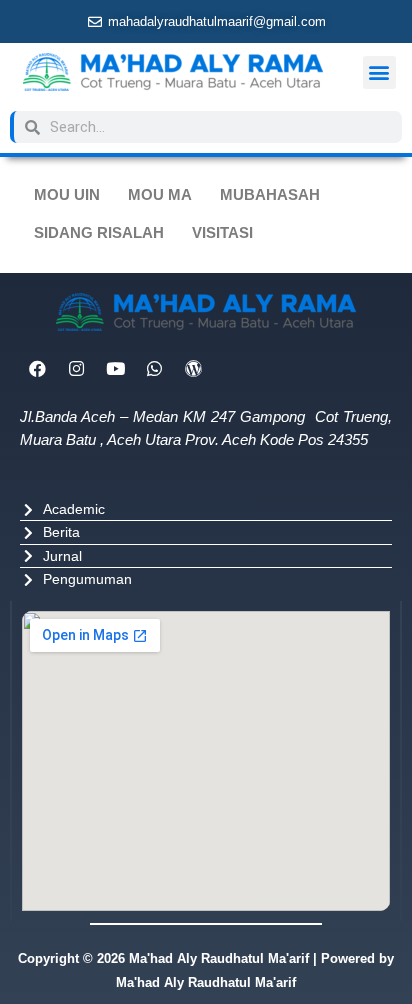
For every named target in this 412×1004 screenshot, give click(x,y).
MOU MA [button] (160, 195)
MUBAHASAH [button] (270, 195)
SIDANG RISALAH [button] (99, 233)
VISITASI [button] (222, 233)
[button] (379, 72)
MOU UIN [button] (67, 195)
